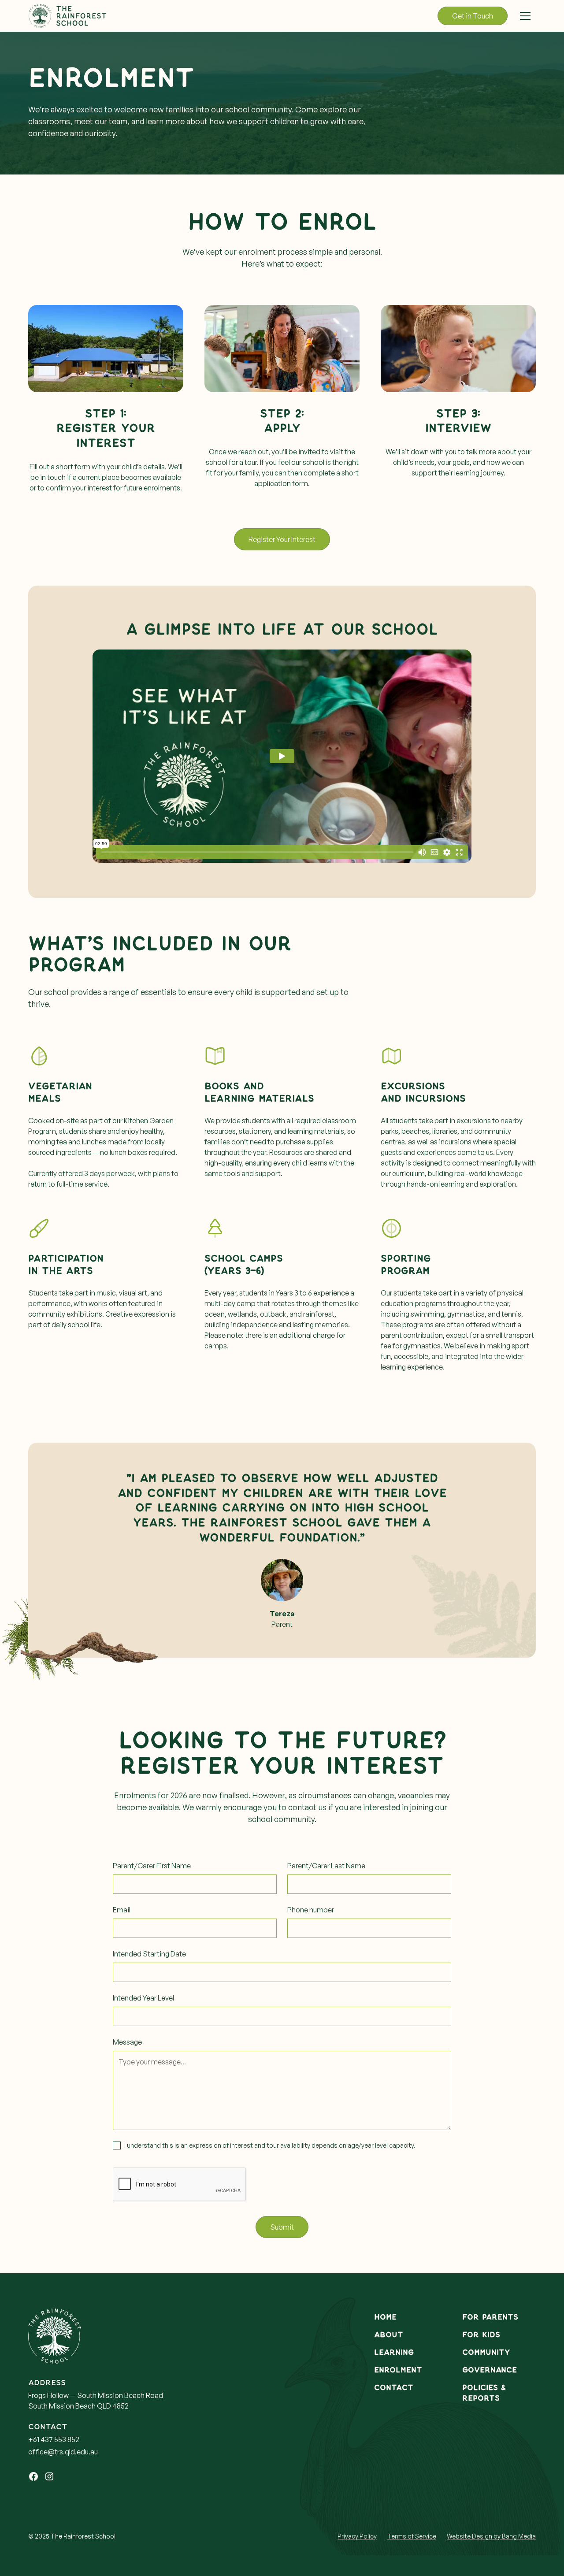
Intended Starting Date (149, 1954)
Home (385, 2317)
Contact (394, 2388)
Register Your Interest (282, 539)
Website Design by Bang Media (491, 2536)
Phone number (311, 1910)
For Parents (490, 2317)
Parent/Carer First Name (152, 1866)
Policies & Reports (484, 2393)
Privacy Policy (357, 2536)
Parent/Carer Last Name (326, 1866)
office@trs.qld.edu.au (63, 2452)
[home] (68, 16)
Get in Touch (473, 16)
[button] (525, 16)
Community (486, 2352)
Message (127, 2042)
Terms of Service (412, 2536)
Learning (394, 2352)
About (389, 2335)
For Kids (481, 2335)
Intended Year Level (143, 1998)
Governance (490, 2370)
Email (122, 1910)
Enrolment (398, 2370)
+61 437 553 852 (54, 2439)
